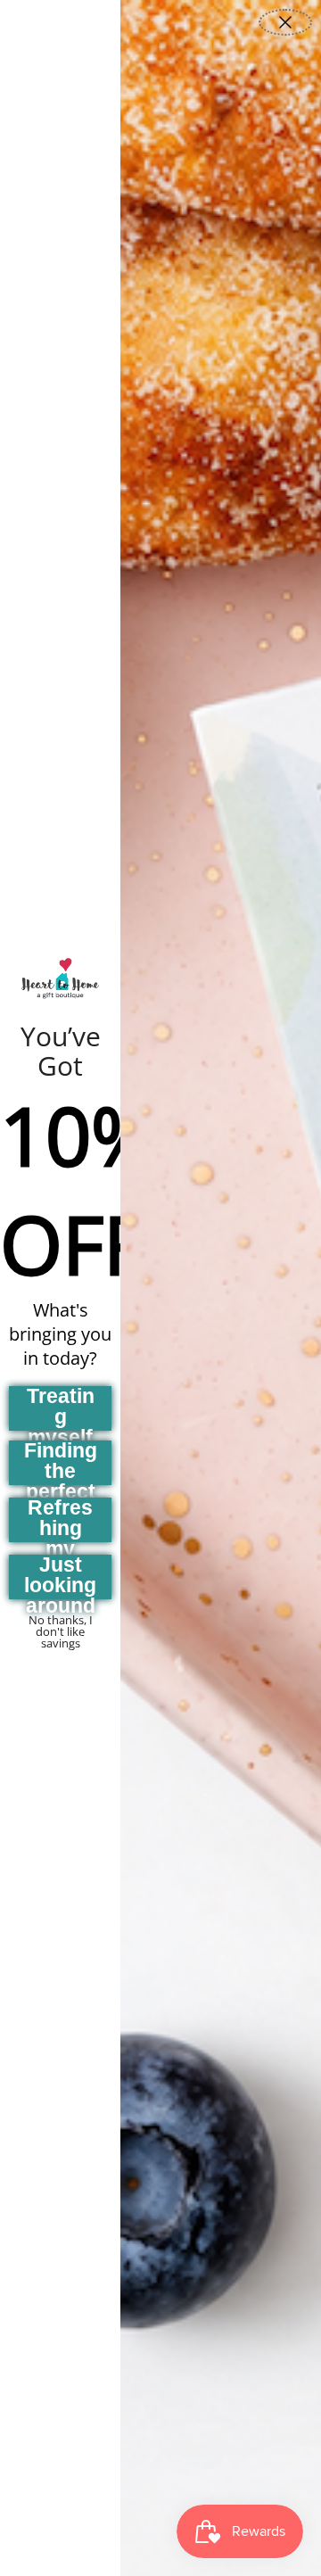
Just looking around (60, 1577)
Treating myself (61, 1408)
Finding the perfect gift (61, 1463)
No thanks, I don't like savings (61, 1625)
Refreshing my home (60, 1520)
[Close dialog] (285, 22)
